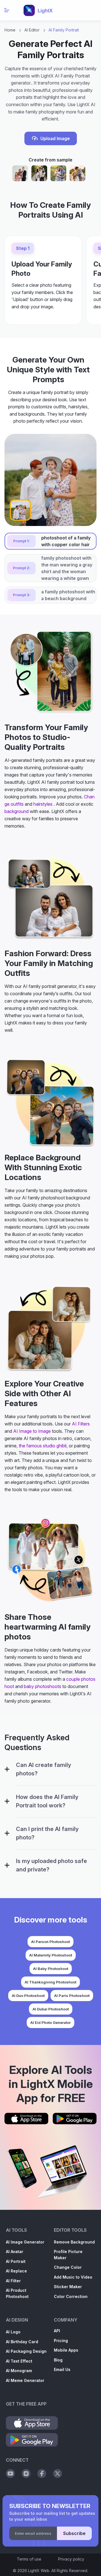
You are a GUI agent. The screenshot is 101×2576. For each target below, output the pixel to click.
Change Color (68, 2267)
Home (10, 30)
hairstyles (43, 804)
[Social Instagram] (26, 2473)
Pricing (61, 2341)
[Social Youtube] (10, 2473)
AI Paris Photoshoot (72, 1996)
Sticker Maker (68, 2287)
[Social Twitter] (58, 2473)
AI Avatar (15, 2252)
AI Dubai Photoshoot (51, 2009)
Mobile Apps (66, 2350)
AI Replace (16, 2271)
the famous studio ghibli (43, 1446)
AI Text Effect (19, 2361)
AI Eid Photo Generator (50, 2022)
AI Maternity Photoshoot (51, 1955)
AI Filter (13, 2281)
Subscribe (74, 2533)
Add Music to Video (73, 2277)
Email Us (62, 2369)
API (57, 2331)
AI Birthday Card (22, 2342)
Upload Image (55, 138)
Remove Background (74, 2242)
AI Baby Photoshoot (51, 1969)
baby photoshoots (43, 1686)
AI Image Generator (25, 2242)
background (17, 811)
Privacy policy (71, 2559)
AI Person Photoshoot (50, 1942)
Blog (58, 2360)
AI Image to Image (32, 1431)
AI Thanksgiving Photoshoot (50, 1982)
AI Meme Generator (25, 2380)
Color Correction (71, 2296)
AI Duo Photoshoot (28, 1996)
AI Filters (81, 1424)
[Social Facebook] (42, 2473)
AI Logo (13, 2332)
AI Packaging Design (26, 2351)
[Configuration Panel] (7, 1769)
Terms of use (29, 2559)
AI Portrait (16, 2261)
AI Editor (32, 30)
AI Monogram (19, 2371)
